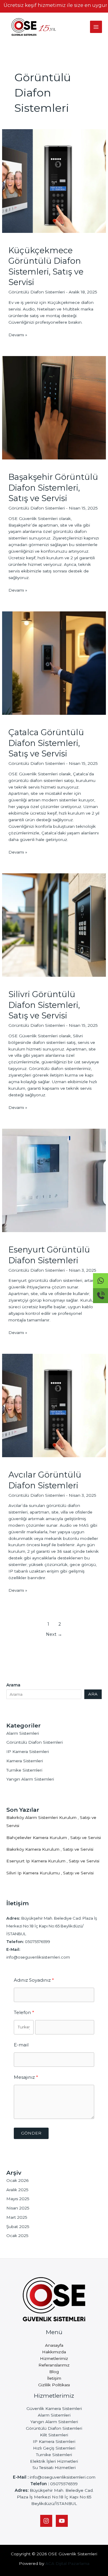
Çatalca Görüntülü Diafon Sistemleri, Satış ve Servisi (46, 743)
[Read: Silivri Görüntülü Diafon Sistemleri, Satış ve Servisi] (54, 925)
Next (54, 1634)
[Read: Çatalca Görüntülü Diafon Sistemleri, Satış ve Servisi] (54, 663)
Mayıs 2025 (18, 2199)
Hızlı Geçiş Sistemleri (54, 2448)
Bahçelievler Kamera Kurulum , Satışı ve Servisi (54, 1838)
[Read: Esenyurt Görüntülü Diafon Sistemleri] (54, 1180)
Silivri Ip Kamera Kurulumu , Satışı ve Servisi (50, 1873)
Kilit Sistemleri (54, 2435)
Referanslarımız (54, 2365)
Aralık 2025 (17, 2190)
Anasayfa (54, 2345)
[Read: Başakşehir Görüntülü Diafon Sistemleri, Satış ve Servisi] (54, 407)
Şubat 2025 (18, 2227)
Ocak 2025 (17, 2236)
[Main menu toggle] (96, 27)
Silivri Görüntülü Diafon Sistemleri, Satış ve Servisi (44, 1005)
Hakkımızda (54, 2352)
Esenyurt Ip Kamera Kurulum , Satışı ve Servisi (53, 1861)
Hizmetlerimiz (54, 2358)
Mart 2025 (17, 2217)
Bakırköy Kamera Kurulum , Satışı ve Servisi (50, 1849)
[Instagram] (46, 2521)
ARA (93, 1694)
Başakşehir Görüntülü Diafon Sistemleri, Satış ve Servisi (53, 488)
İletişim (54, 2378)
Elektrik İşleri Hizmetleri (54, 2461)
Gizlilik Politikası (54, 2385)
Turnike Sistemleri (24, 1770)
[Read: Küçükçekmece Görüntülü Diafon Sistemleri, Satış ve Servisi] (54, 181)
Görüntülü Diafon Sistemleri (37, 292)
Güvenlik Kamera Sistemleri (54, 2408)
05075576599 (37, 1942)
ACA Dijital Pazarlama (67, 2563)
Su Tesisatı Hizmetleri (54, 2468)
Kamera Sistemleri (25, 1761)
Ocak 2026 (17, 2180)
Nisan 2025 (18, 2208)
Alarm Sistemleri (23, 1733)
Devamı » (18, 335)
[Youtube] (62, 2521)
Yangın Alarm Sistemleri (30, 1779)
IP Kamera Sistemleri (28, 1752)
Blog (54, 2372)
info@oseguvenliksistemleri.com (38, 1957)
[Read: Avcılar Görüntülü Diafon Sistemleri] (54, 1405)
